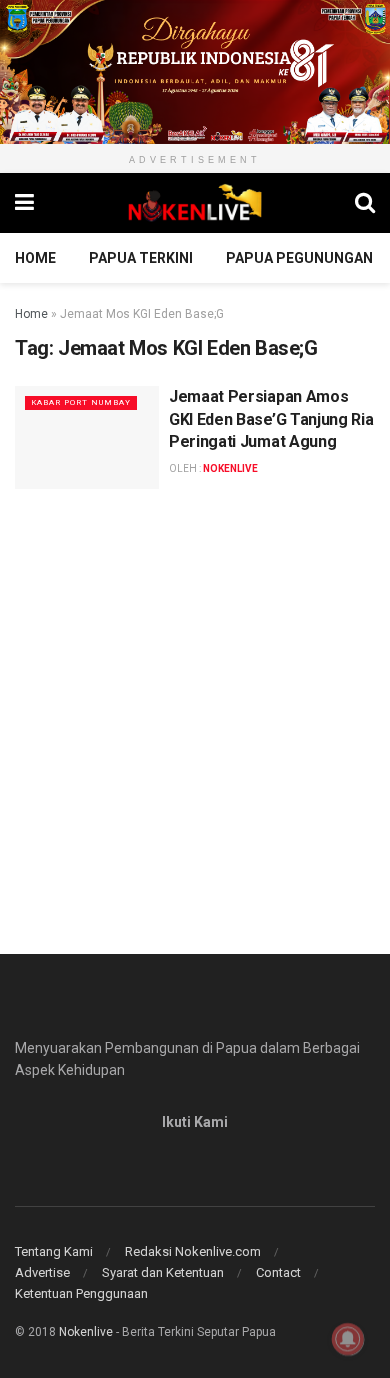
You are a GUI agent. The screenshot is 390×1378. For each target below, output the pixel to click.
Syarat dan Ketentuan (163, 1272)
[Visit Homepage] (195, 203)
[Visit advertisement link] (195, 72)
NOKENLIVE (230, 468)
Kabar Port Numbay (81, 402)
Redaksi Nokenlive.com (193, 1251)
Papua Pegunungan (299, 258)
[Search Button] (365, 203)
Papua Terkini (141, 258)
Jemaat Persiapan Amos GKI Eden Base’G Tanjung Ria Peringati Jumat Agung (271, 419)
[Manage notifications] (348, 1339)
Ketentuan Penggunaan (81, 1293)
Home (35, 258)
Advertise (42, 1272)
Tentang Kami (54, 1251)
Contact (278, 1272)
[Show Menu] (24, 203)
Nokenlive (86, 1332)
